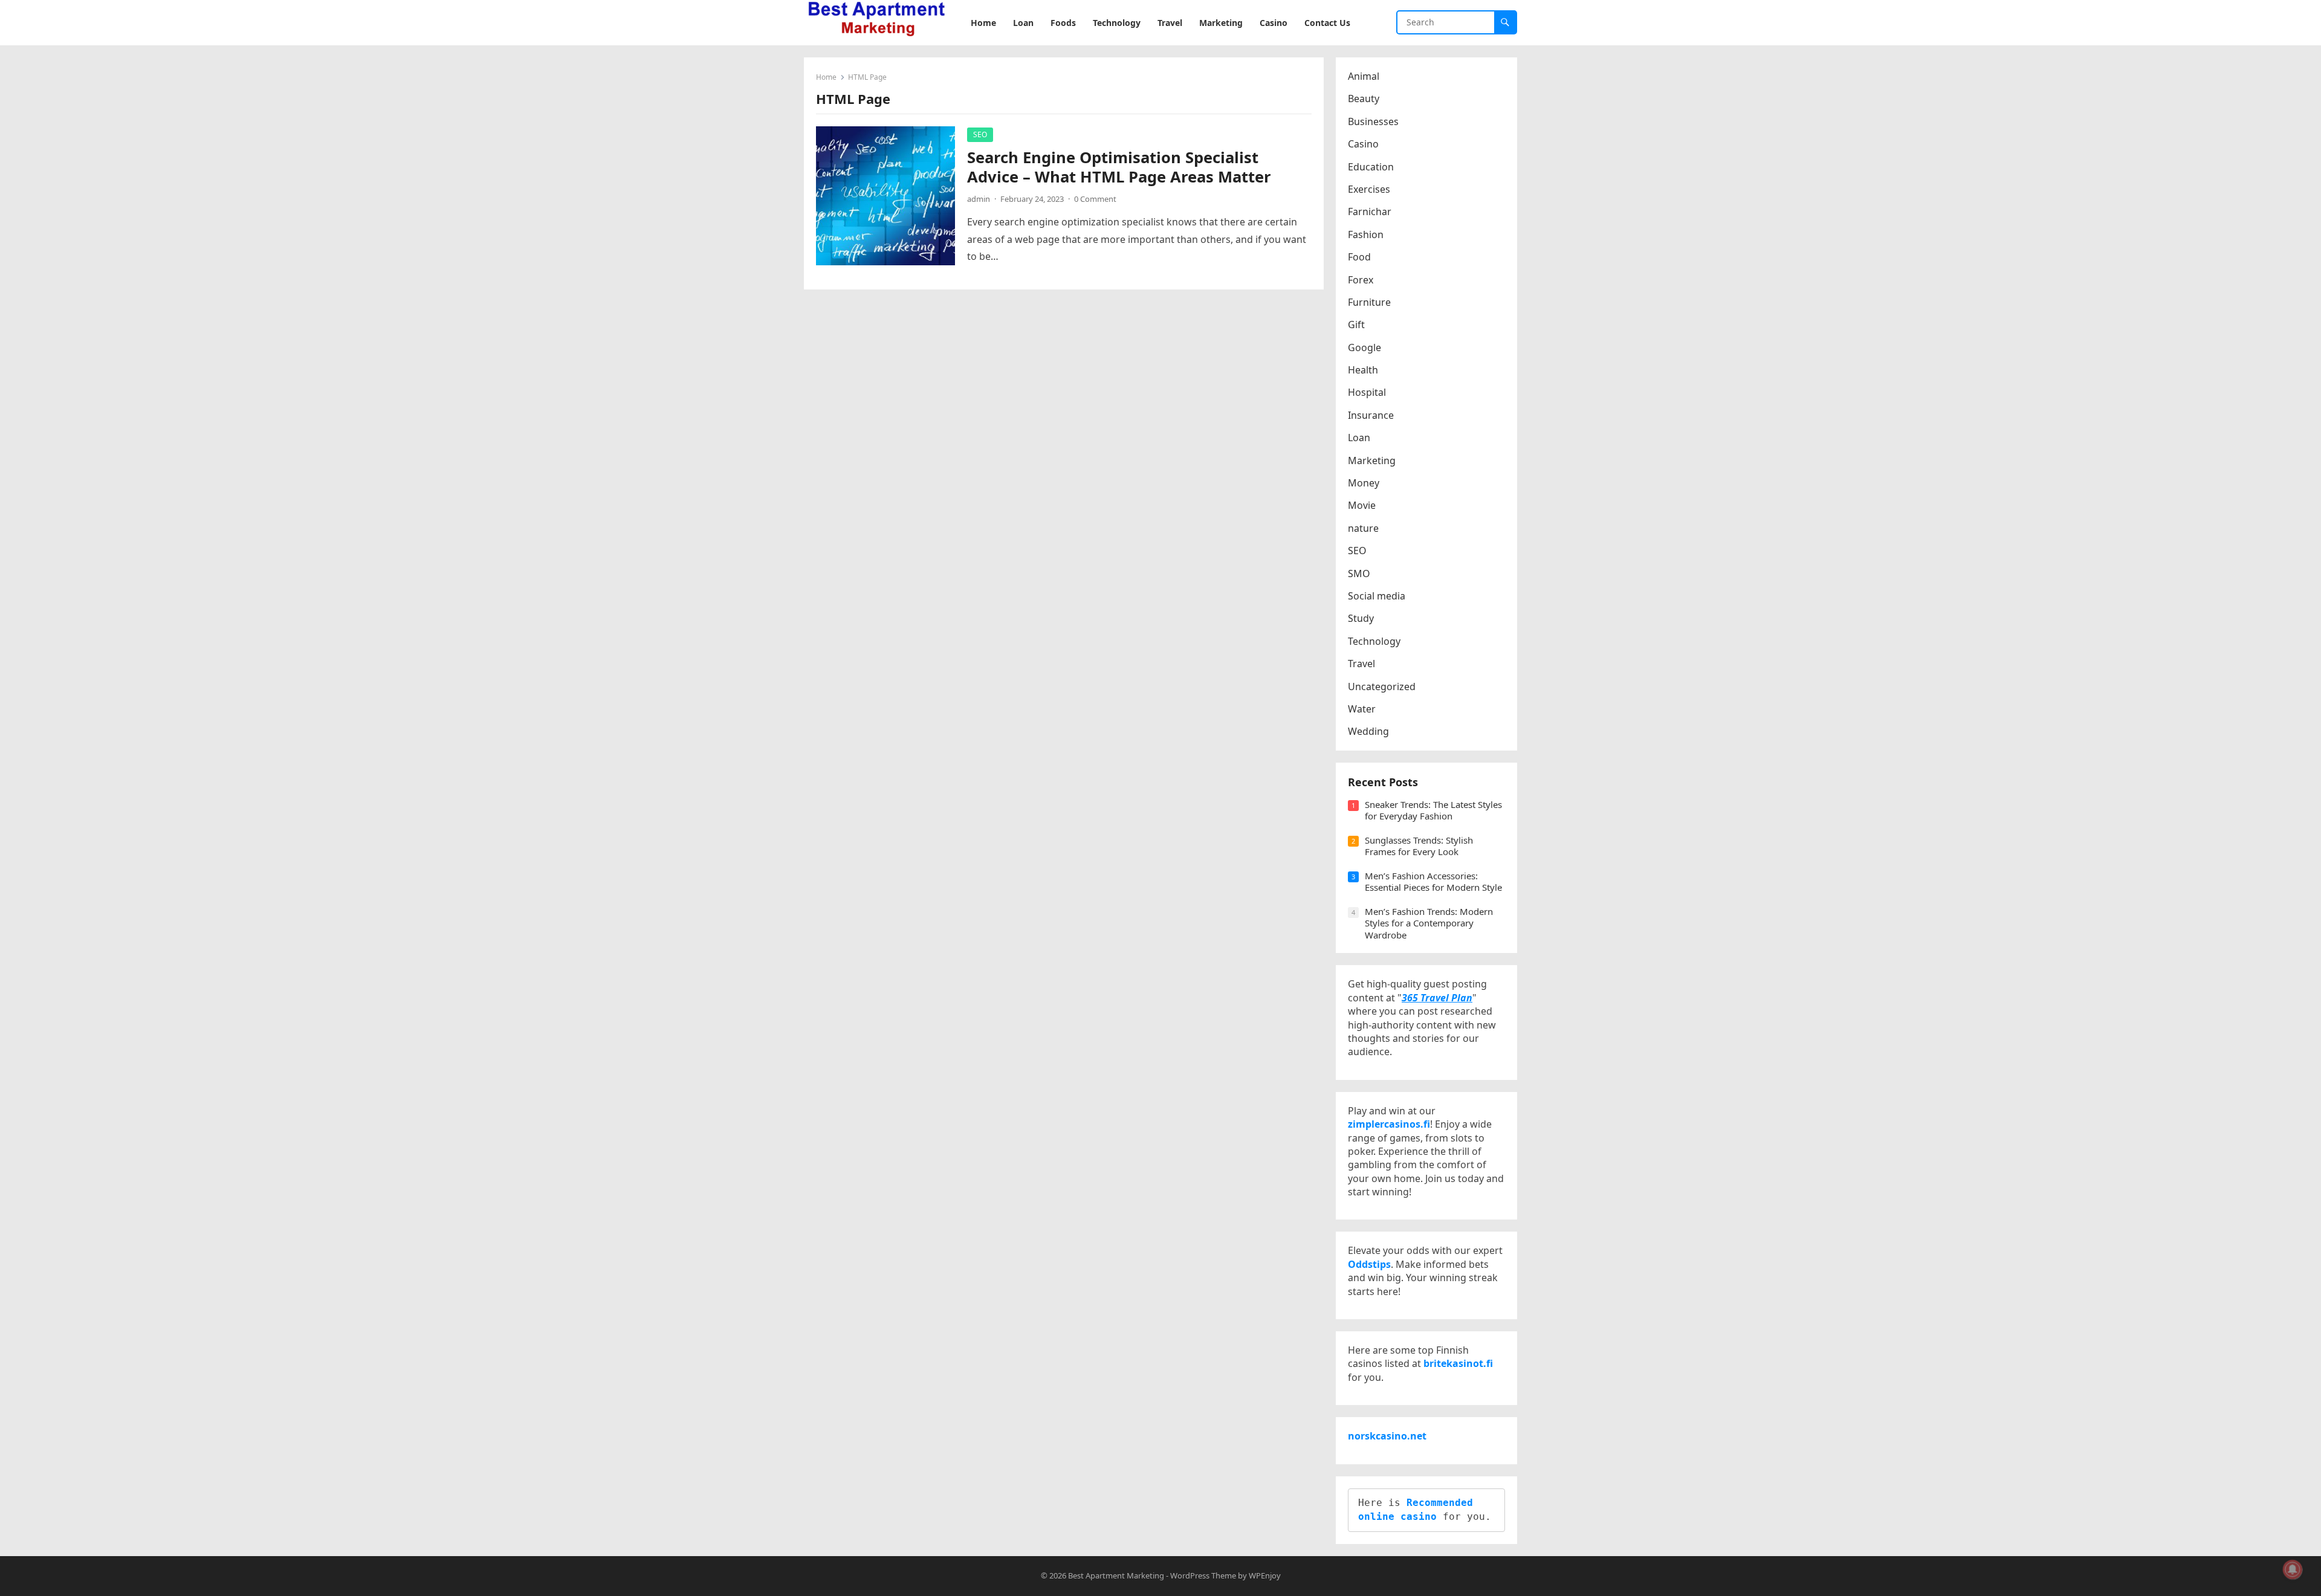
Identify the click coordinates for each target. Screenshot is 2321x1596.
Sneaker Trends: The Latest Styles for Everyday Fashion (1433, 810)
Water (1362, 709)
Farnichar (1370, 212)
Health (1363, 370)
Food (1359, 257)
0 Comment (1095, 199)
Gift (1356, 325)
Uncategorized (1382, 687)
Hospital (1367, 392)
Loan (1359, 438)
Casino (1363, 144)
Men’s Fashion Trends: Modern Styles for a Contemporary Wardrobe (1429, 923)
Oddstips (1369, 1264)
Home (826, 77)
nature (1363, 528)
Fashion (1366, 234)
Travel (1361, 664)
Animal (1364, 76)
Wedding (1368, 731)
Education (1371, 167)
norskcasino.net (1387, 1436)
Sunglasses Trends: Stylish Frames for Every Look (1419, 846)
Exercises (1369, 189)
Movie (1362, 505)
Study (1361, 618)
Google (1364, 347)
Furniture (1369, 302)
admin (979, 199)
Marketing (1372, 460)
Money (1364, 483)
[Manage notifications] (2293, 1569)
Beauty (1364, 99)
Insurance (1371, 415)
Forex (1361, 280)
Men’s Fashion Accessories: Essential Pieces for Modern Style (1433, 882)
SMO (1359, 573)
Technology (1374, 641)
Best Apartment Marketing (1116, 1575)
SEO (980, 134)
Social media (1377, 596)
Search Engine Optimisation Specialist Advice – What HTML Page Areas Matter (1119, 167)
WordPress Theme (1203, 1575)
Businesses (1373, 121)
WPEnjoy (1265, 1575)
